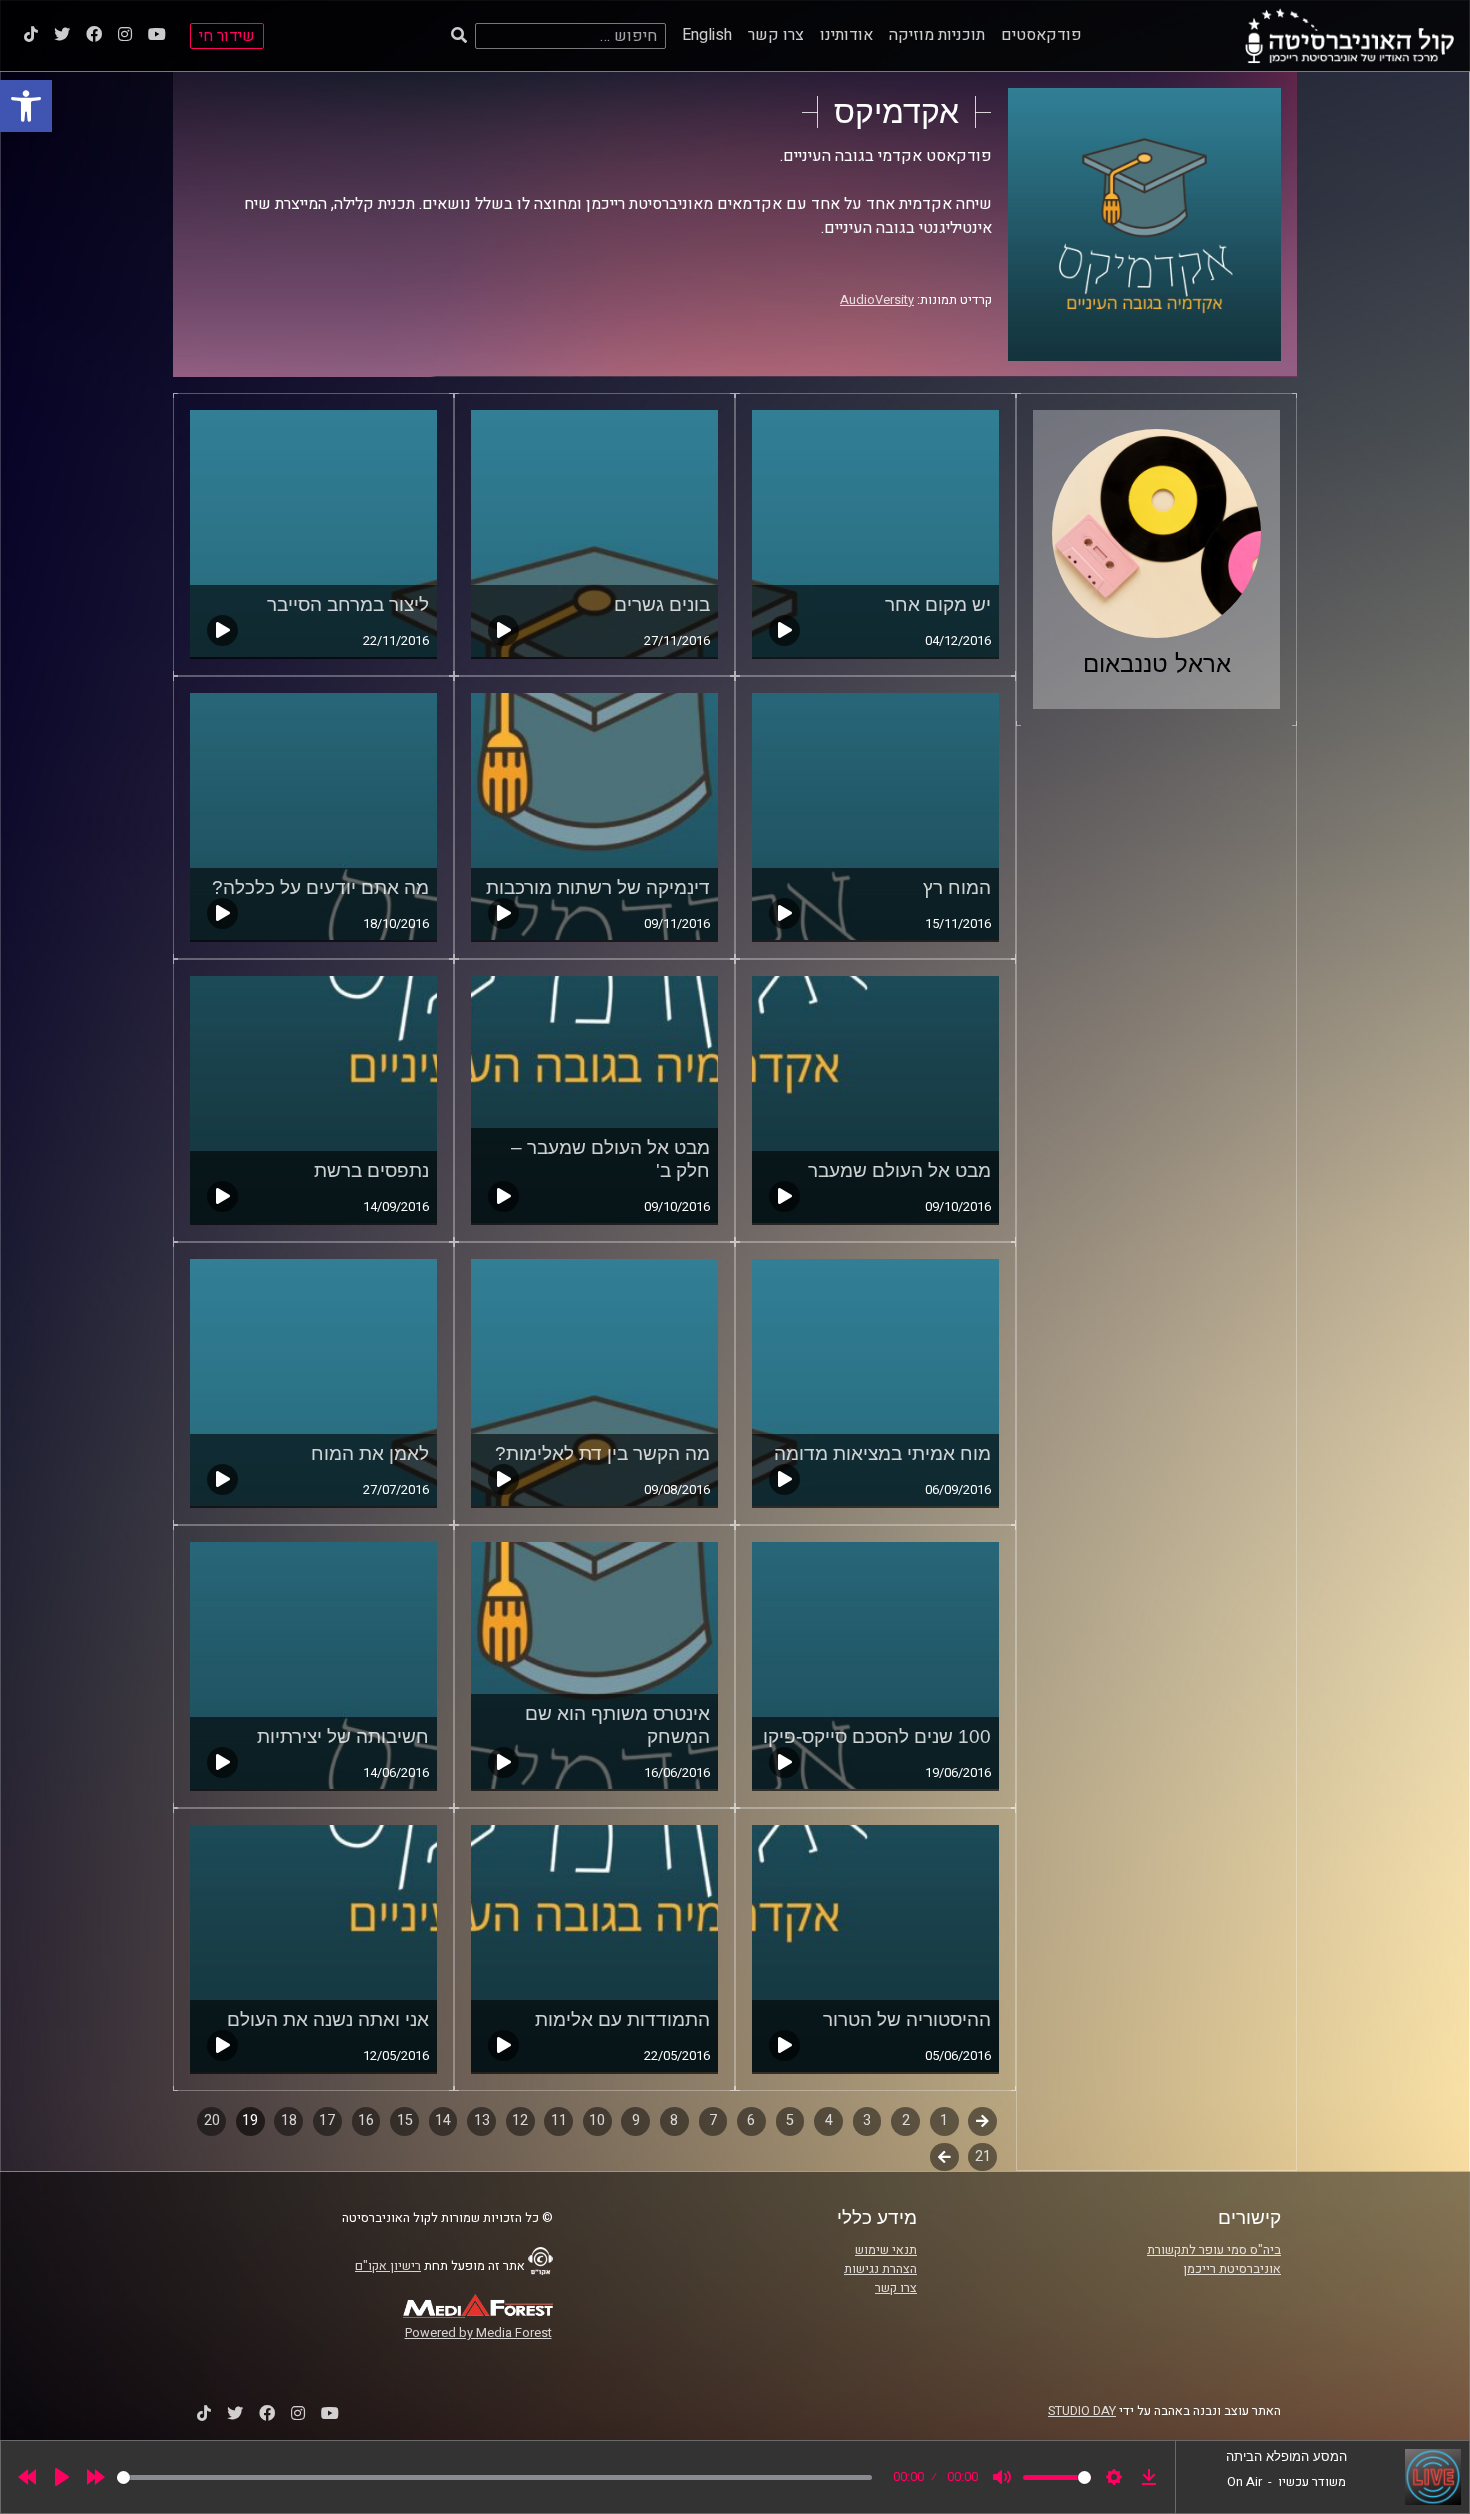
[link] (26, 106)
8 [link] (674, 2120)
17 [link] (327, 2120)
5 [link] (790, 2120)
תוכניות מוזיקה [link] (937, 35)
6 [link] (751, 2120)
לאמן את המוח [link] (370, 1453)
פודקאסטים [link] (1041, 35)
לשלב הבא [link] (944, 2159)
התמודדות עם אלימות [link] (622, 2019)
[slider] (494, 2477)
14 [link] (443, 2120)
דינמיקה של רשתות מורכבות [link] (598, 887)
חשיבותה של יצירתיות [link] (343, 1736)
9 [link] (636, 2120)
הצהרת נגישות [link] (880, 2269)
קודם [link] (982, 2120)
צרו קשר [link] (776, 35)
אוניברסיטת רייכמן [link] (1232, 2269)
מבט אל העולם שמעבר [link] (899, 1170)
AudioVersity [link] (877, 300)
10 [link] (597, 2120)
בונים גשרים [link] (662, 604)
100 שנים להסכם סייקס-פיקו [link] (877, 1736)
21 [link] (983, 2156)
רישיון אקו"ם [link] (388, 2266)
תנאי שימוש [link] (886, 2250)
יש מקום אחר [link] (938, 604)
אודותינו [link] (846, 35)
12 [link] (520, 2120)
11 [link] (559, 2120)
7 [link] (713, 2120)
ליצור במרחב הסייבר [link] (348, 604)
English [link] (707, 35)
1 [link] (944, 2120)
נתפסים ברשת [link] (371, 1170)
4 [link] (829, 2120)
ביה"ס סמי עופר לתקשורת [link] (1214, 2250)
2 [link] (906, 2120)
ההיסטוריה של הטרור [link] (907, 2019)
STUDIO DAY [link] (1082, 2411)
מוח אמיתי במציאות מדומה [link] (882, 1453)
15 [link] (405, 2120)
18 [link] (289, 2120)
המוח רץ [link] (957, 887)
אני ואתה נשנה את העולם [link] (328, 2019)
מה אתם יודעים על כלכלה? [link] (320, 887)
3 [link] (867, 2120)
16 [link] (366, 2120)
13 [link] (482, 2120)
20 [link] (212, 2120)
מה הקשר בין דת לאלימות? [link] (602, 1453)
